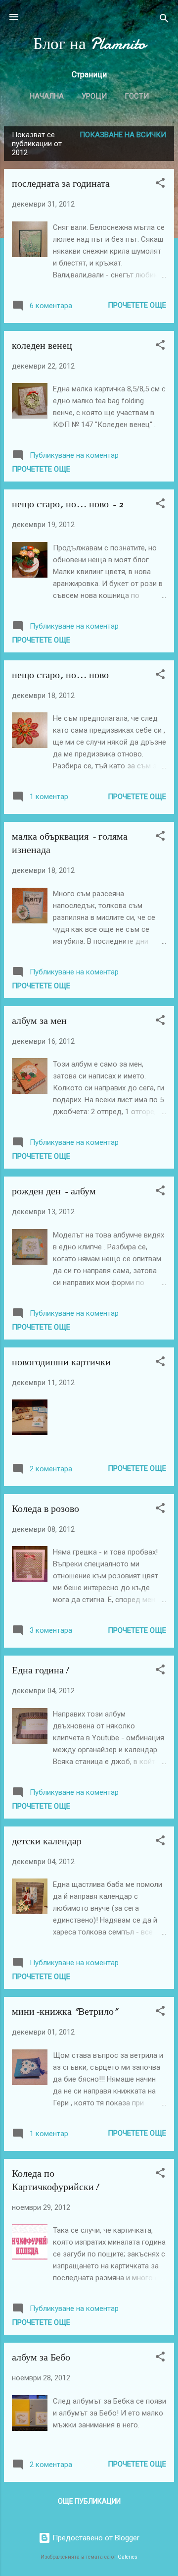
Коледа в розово (45, 1509)
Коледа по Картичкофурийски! (55, 2180)
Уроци (94, 96)
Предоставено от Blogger (95, 2538)
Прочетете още (137, 305)
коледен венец (42, 346)
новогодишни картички (61, 1362)
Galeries (128, 2557)
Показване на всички (123, 135)
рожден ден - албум (54, 1191)
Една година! (40, 1670)
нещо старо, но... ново (60, 675)
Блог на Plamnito (89, 44)
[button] (160, 185)
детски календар (47, 1841)
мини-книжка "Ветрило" (65, 2012)
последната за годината (61, 184)
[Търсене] (164, 20)
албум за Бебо (41, 2357)
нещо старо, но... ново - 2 (67, 504)
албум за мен (39, 1021)
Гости (137, 96)
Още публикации (89, 2501)
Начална (47, 96)
